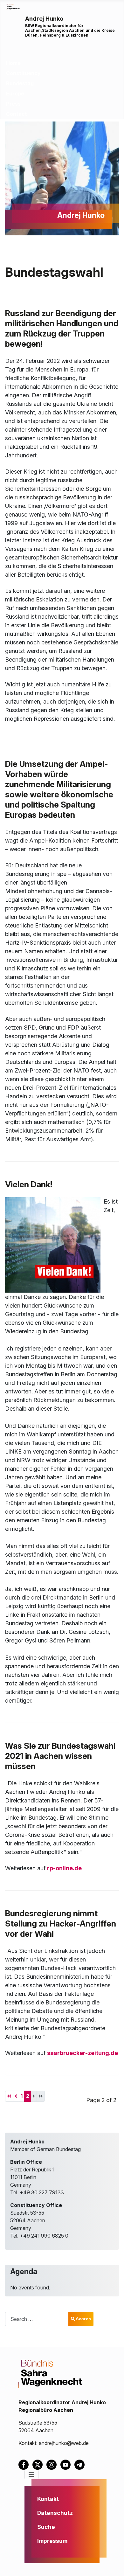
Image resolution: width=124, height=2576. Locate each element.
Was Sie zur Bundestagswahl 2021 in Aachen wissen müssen (60, 1756)
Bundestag (20, 83)
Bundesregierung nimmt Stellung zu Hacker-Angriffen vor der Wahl (61, 1923)
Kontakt (48, 2499)
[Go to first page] (9, 2096)
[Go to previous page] (16, 2096)
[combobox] (37, 2319)
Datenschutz (55, 2513)
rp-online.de (64, 1868)
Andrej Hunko (44, 19)
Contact (17, 114)
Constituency (23, 73)
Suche (46, 2527)
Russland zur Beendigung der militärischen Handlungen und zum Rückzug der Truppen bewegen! (62, 328)
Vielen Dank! (29, 1184)
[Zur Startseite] (13, 6)
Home (13, 63)
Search (83, 2319)
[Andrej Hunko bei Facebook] (25, 2464)
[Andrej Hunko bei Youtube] (67, 2464)
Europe (15, 94)
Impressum (52, 2541)
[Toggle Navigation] (31, 2475)
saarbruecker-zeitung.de (83, 2053)
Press (13, 104)
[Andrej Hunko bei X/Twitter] (39, 2464)
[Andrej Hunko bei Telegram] (81, 2464)
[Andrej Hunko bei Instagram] (53, 2464)
